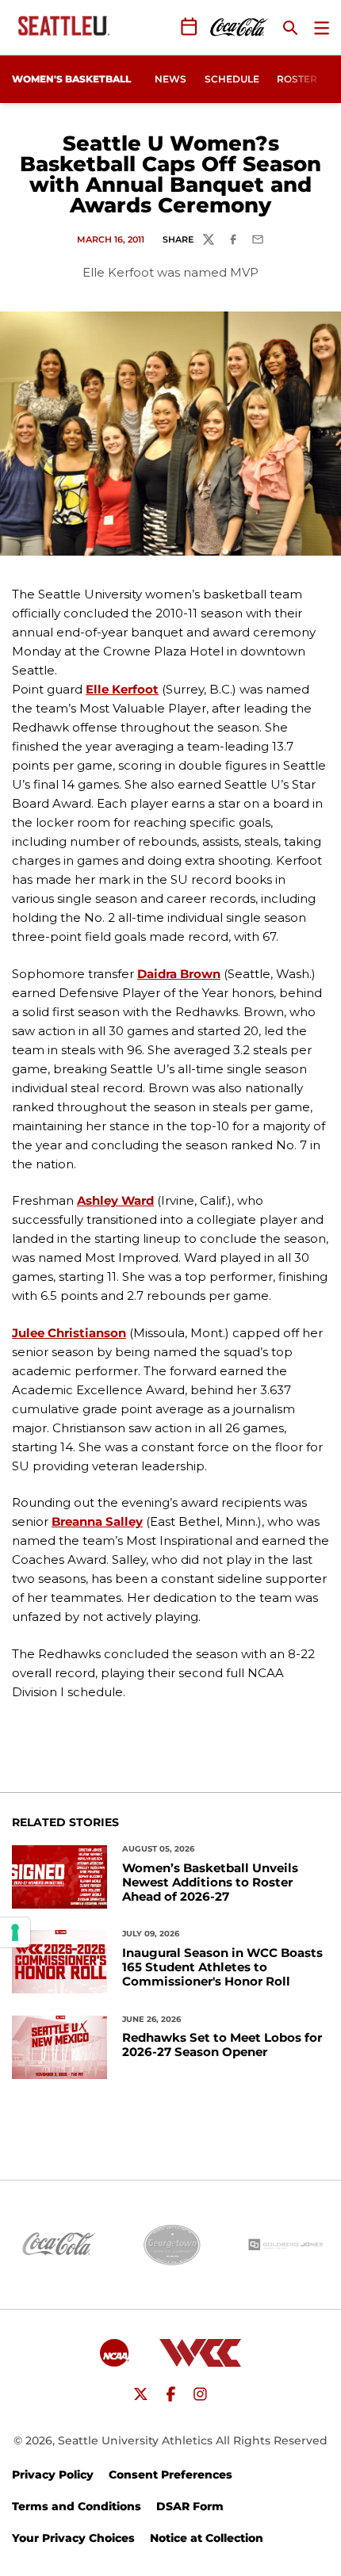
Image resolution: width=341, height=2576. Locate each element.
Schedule (232, 79)
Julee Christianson (69, 1333)
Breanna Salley (97, 1521)
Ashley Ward (115, 1200)
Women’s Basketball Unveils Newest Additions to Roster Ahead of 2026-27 (210, 1882)
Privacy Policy (53, 2475)
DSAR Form (190, 2506)
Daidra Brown (179, 974)
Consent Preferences (170, 2475)
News (170, 79)
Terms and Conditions (77, 2506)
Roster (297, 79)
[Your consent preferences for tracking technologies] (15, 1932)
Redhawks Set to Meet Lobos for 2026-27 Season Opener (222, 2045)
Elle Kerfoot (122, 689)
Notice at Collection (207, 2538)
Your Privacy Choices (73, 2538)
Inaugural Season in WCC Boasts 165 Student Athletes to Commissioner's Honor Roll (222, 1967)
